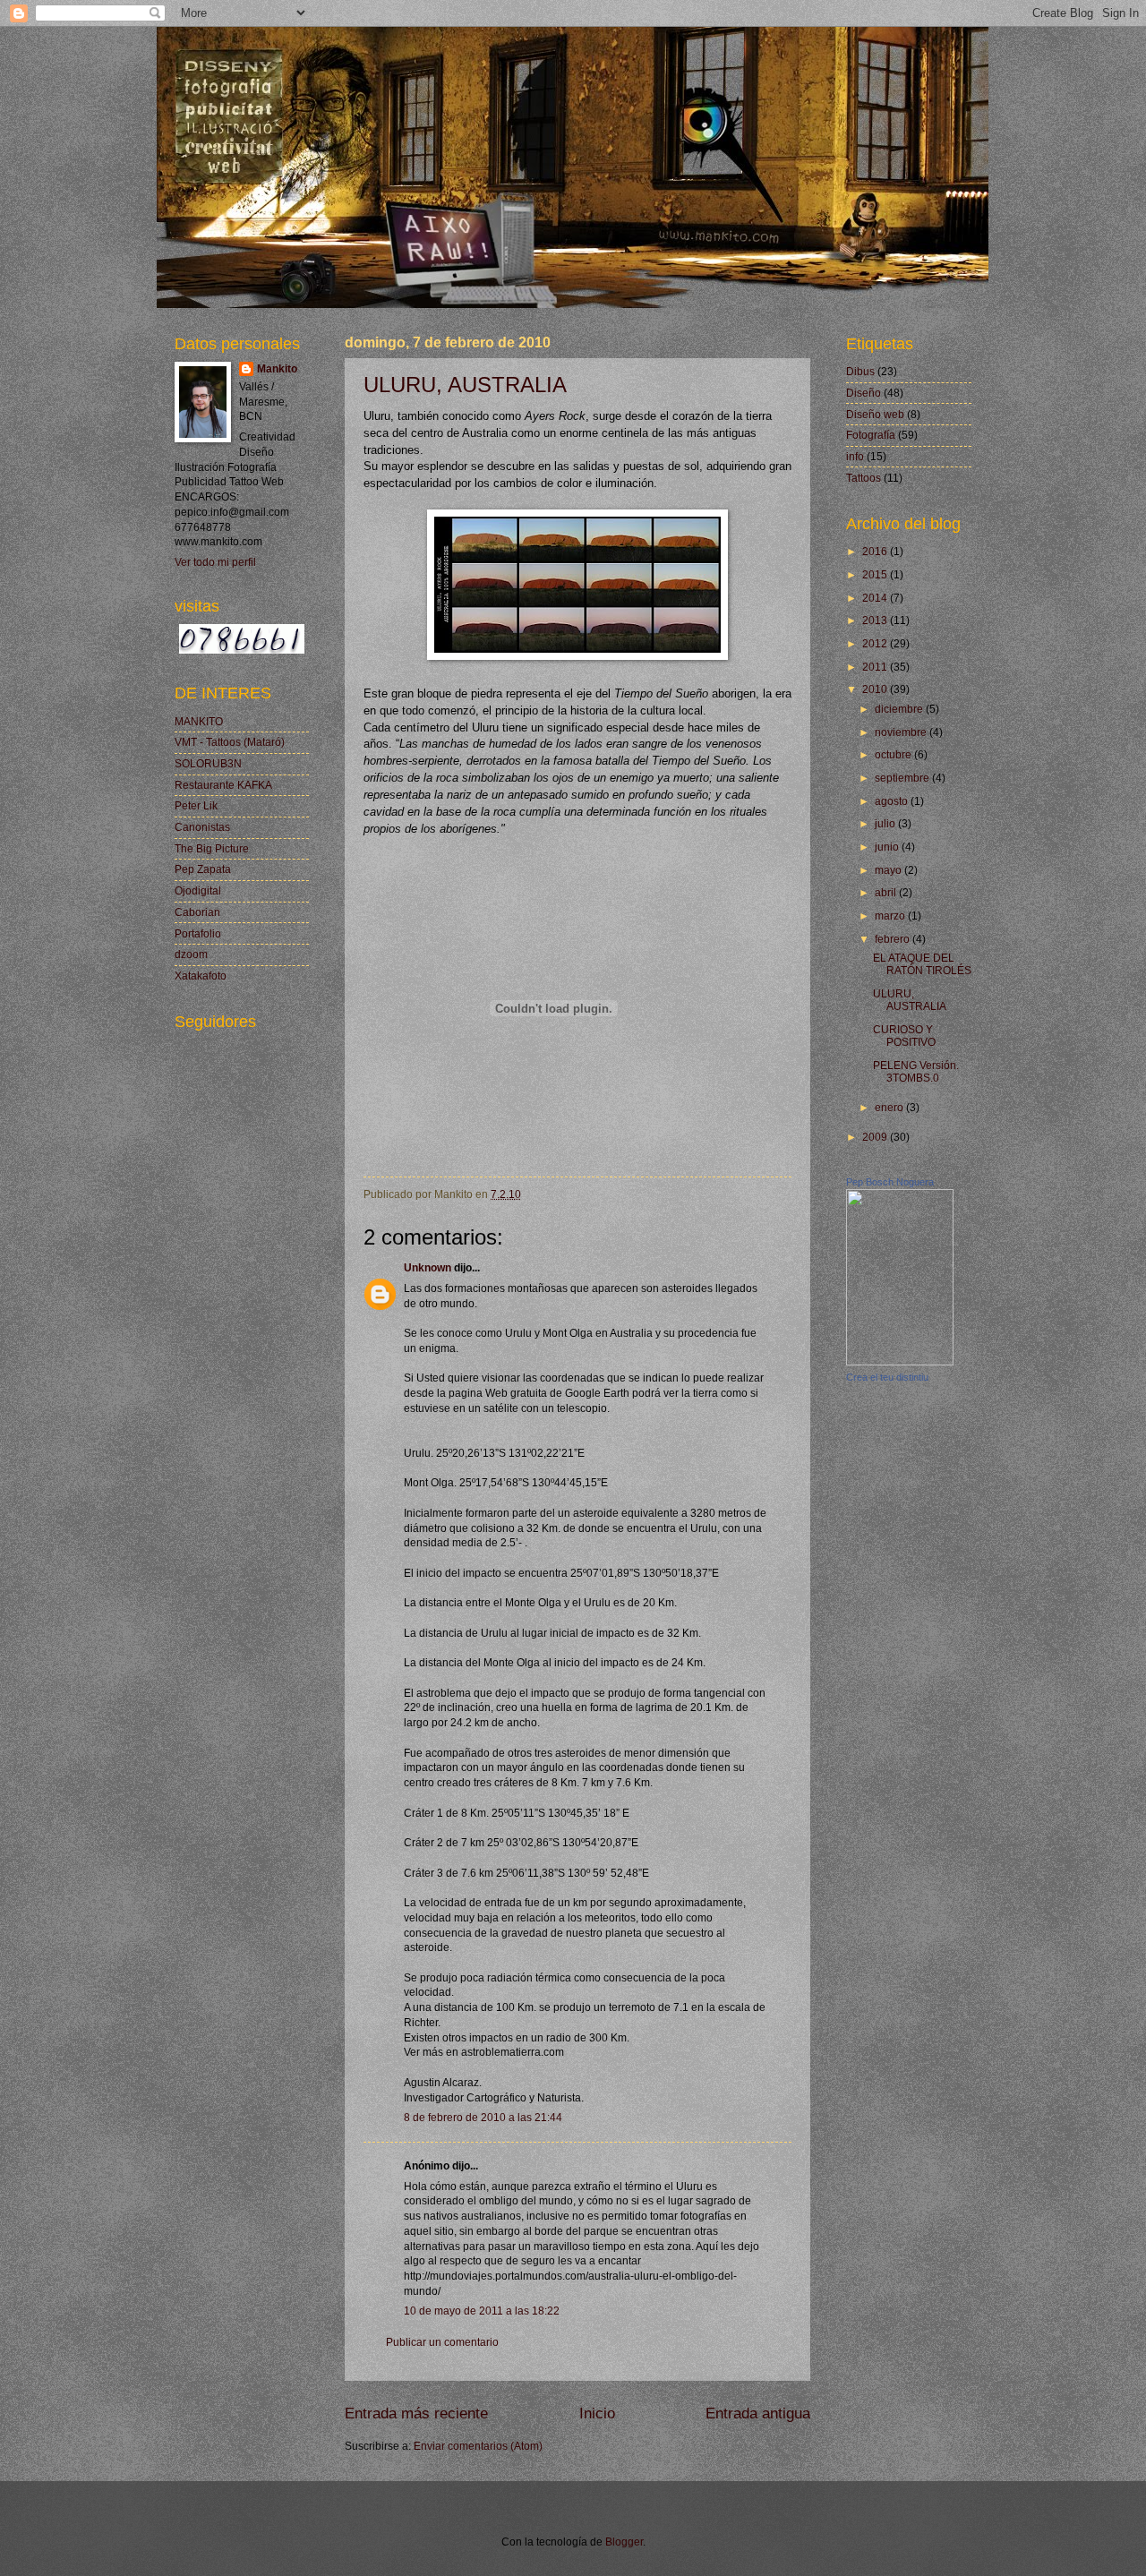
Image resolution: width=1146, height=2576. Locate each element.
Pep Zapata (203, 869)
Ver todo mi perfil (215, 562)
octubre (894, 755)
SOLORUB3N (208, 764)
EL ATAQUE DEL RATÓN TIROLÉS (922, 964)
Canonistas (202, 827)
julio (886, 824)
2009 (876, 1137)
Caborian (197, 912)
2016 (876, 552)
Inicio (597, 2413)
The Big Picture (212, 849)
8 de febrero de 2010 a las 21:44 (483, 2118)
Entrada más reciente (416, 2413)
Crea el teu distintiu (887, 1377)
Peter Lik (196, 806)
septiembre (903, 778)
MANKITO (199, 722)
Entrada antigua (758, 2413)
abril (887, 893)
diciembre (900, 709)
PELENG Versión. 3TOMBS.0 (916, 1072)
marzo (891, 916)
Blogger (624, 2542)
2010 (876, 689)
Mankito (277, 369)
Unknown (428, 1268)
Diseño (864, 393)
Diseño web (875, 415)
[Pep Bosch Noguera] (900, 1362)
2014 (876, 598)
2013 (876, 620)
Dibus (860, 372)
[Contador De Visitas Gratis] (242, 650)
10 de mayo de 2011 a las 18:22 (482, 2311)
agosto (893, 801)
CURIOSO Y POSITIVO (904, 1036)
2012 (876, 644)
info (855, 457)
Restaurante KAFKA (223, 785)
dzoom (191, 954)
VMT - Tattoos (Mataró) (230, 742)
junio (888, 847)
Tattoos (864, 478)
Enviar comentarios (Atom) (478, 2446)
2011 (876, 667)
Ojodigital (198, 891)
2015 (876, 575)
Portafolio (198, 934)
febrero (894, 939)
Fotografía (871, 435)
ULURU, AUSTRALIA (465, 385)
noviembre (902, 732)
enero (890, 1108)
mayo (889, 870)
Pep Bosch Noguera (890, 1182)
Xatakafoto (201, 976)
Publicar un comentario (442, 2342)
